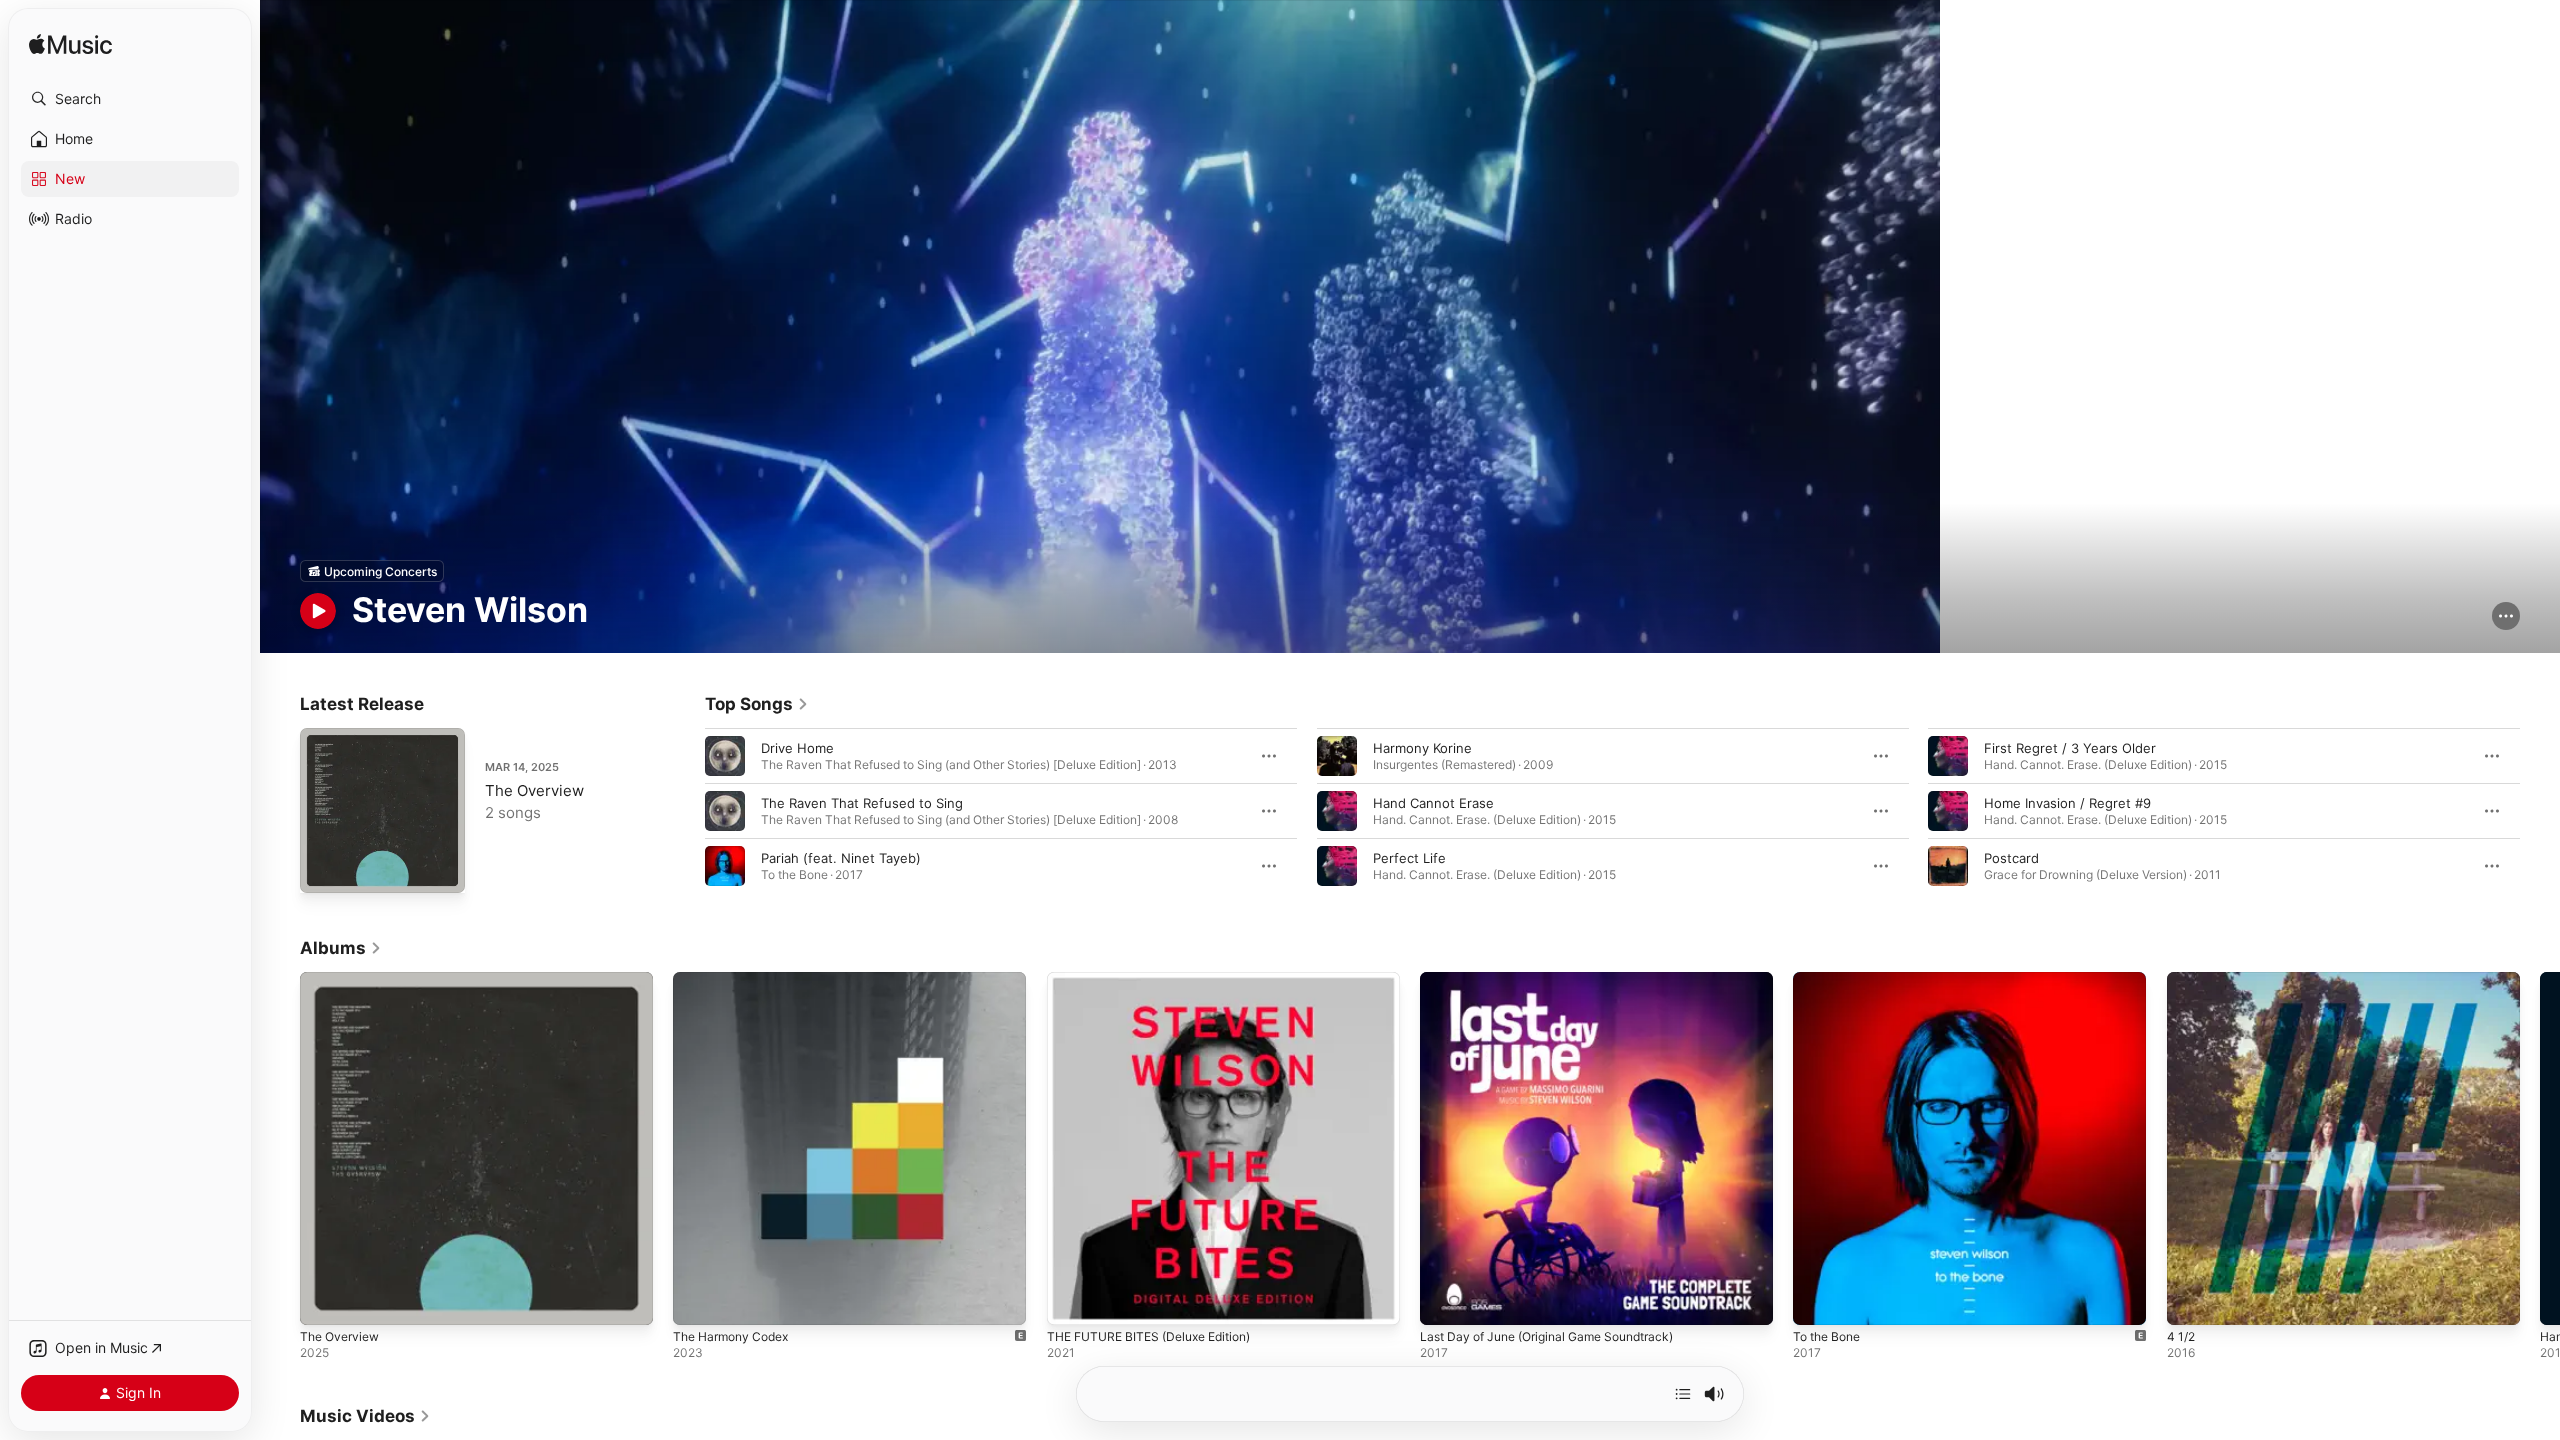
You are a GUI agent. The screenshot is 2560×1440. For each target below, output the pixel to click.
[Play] (318, 611)
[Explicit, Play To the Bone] (1818, 1301)
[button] (130, 99)
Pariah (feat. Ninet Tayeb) (841, 858)
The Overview (534, 790)
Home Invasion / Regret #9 (2067, 803)
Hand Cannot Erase (1433, 803)
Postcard (2011, 858)
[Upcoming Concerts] (372, 571)
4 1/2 (2182, 980)
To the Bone (1831, 980)
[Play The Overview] (325, 868)
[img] (70, 45)
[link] (757, 704)
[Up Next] (1683, 1394)
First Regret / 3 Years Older (2070, 748)
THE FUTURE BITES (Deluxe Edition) (1159, 980)
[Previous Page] (685, 811)
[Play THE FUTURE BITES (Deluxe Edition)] (1072, 1301)
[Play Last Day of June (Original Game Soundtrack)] (1445, 1301)
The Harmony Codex (737, 980)
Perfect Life (1409, 858)
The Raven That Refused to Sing (862, 803)
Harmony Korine (1422, 748)
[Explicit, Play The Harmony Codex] (698, 1301)
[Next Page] (2540, 811)
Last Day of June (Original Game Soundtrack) (1560, 980)
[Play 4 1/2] (2192, 1301)
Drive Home (797, 748)
